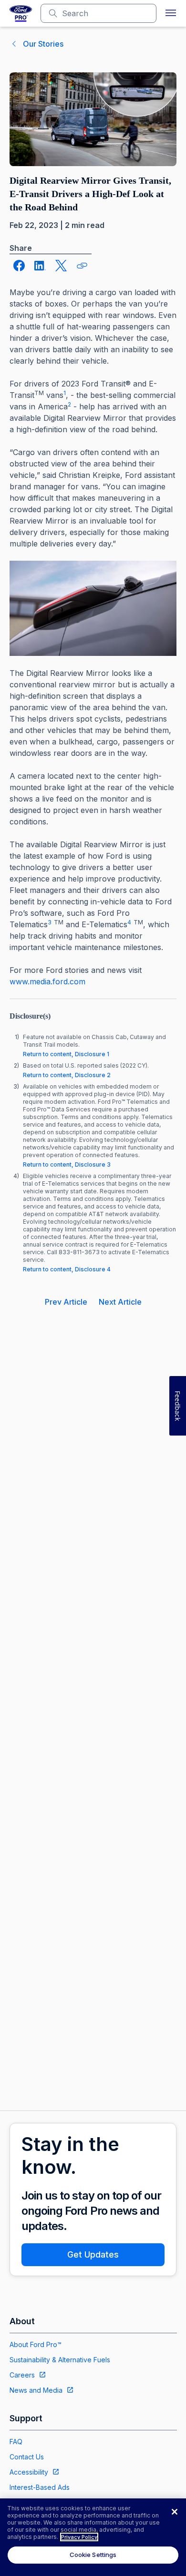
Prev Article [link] (66, 1302)
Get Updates (93, 2254)
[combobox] (106, 13)
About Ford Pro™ (36, 2344)
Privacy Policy (79, 2537)
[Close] (175, 2512)
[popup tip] (82, 266)
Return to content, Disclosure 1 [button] (66, 1054)
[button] (171, 13)
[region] (93, 2537)
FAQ (16, 2442)
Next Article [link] (120, 1302)
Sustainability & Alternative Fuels (60, 2360)
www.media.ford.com (47, 981)
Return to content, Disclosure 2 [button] (67, 1075)
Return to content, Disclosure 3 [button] (67, 1164)
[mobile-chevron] (14, 44)
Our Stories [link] (43, 44)
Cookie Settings (93, 2555)
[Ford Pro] (21, 13)
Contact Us (27, 2457)
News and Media (36, 2390)
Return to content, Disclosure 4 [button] (67, 1269)
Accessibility (29, 2472)
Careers (22, 2375)
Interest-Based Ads (40, 2487)
